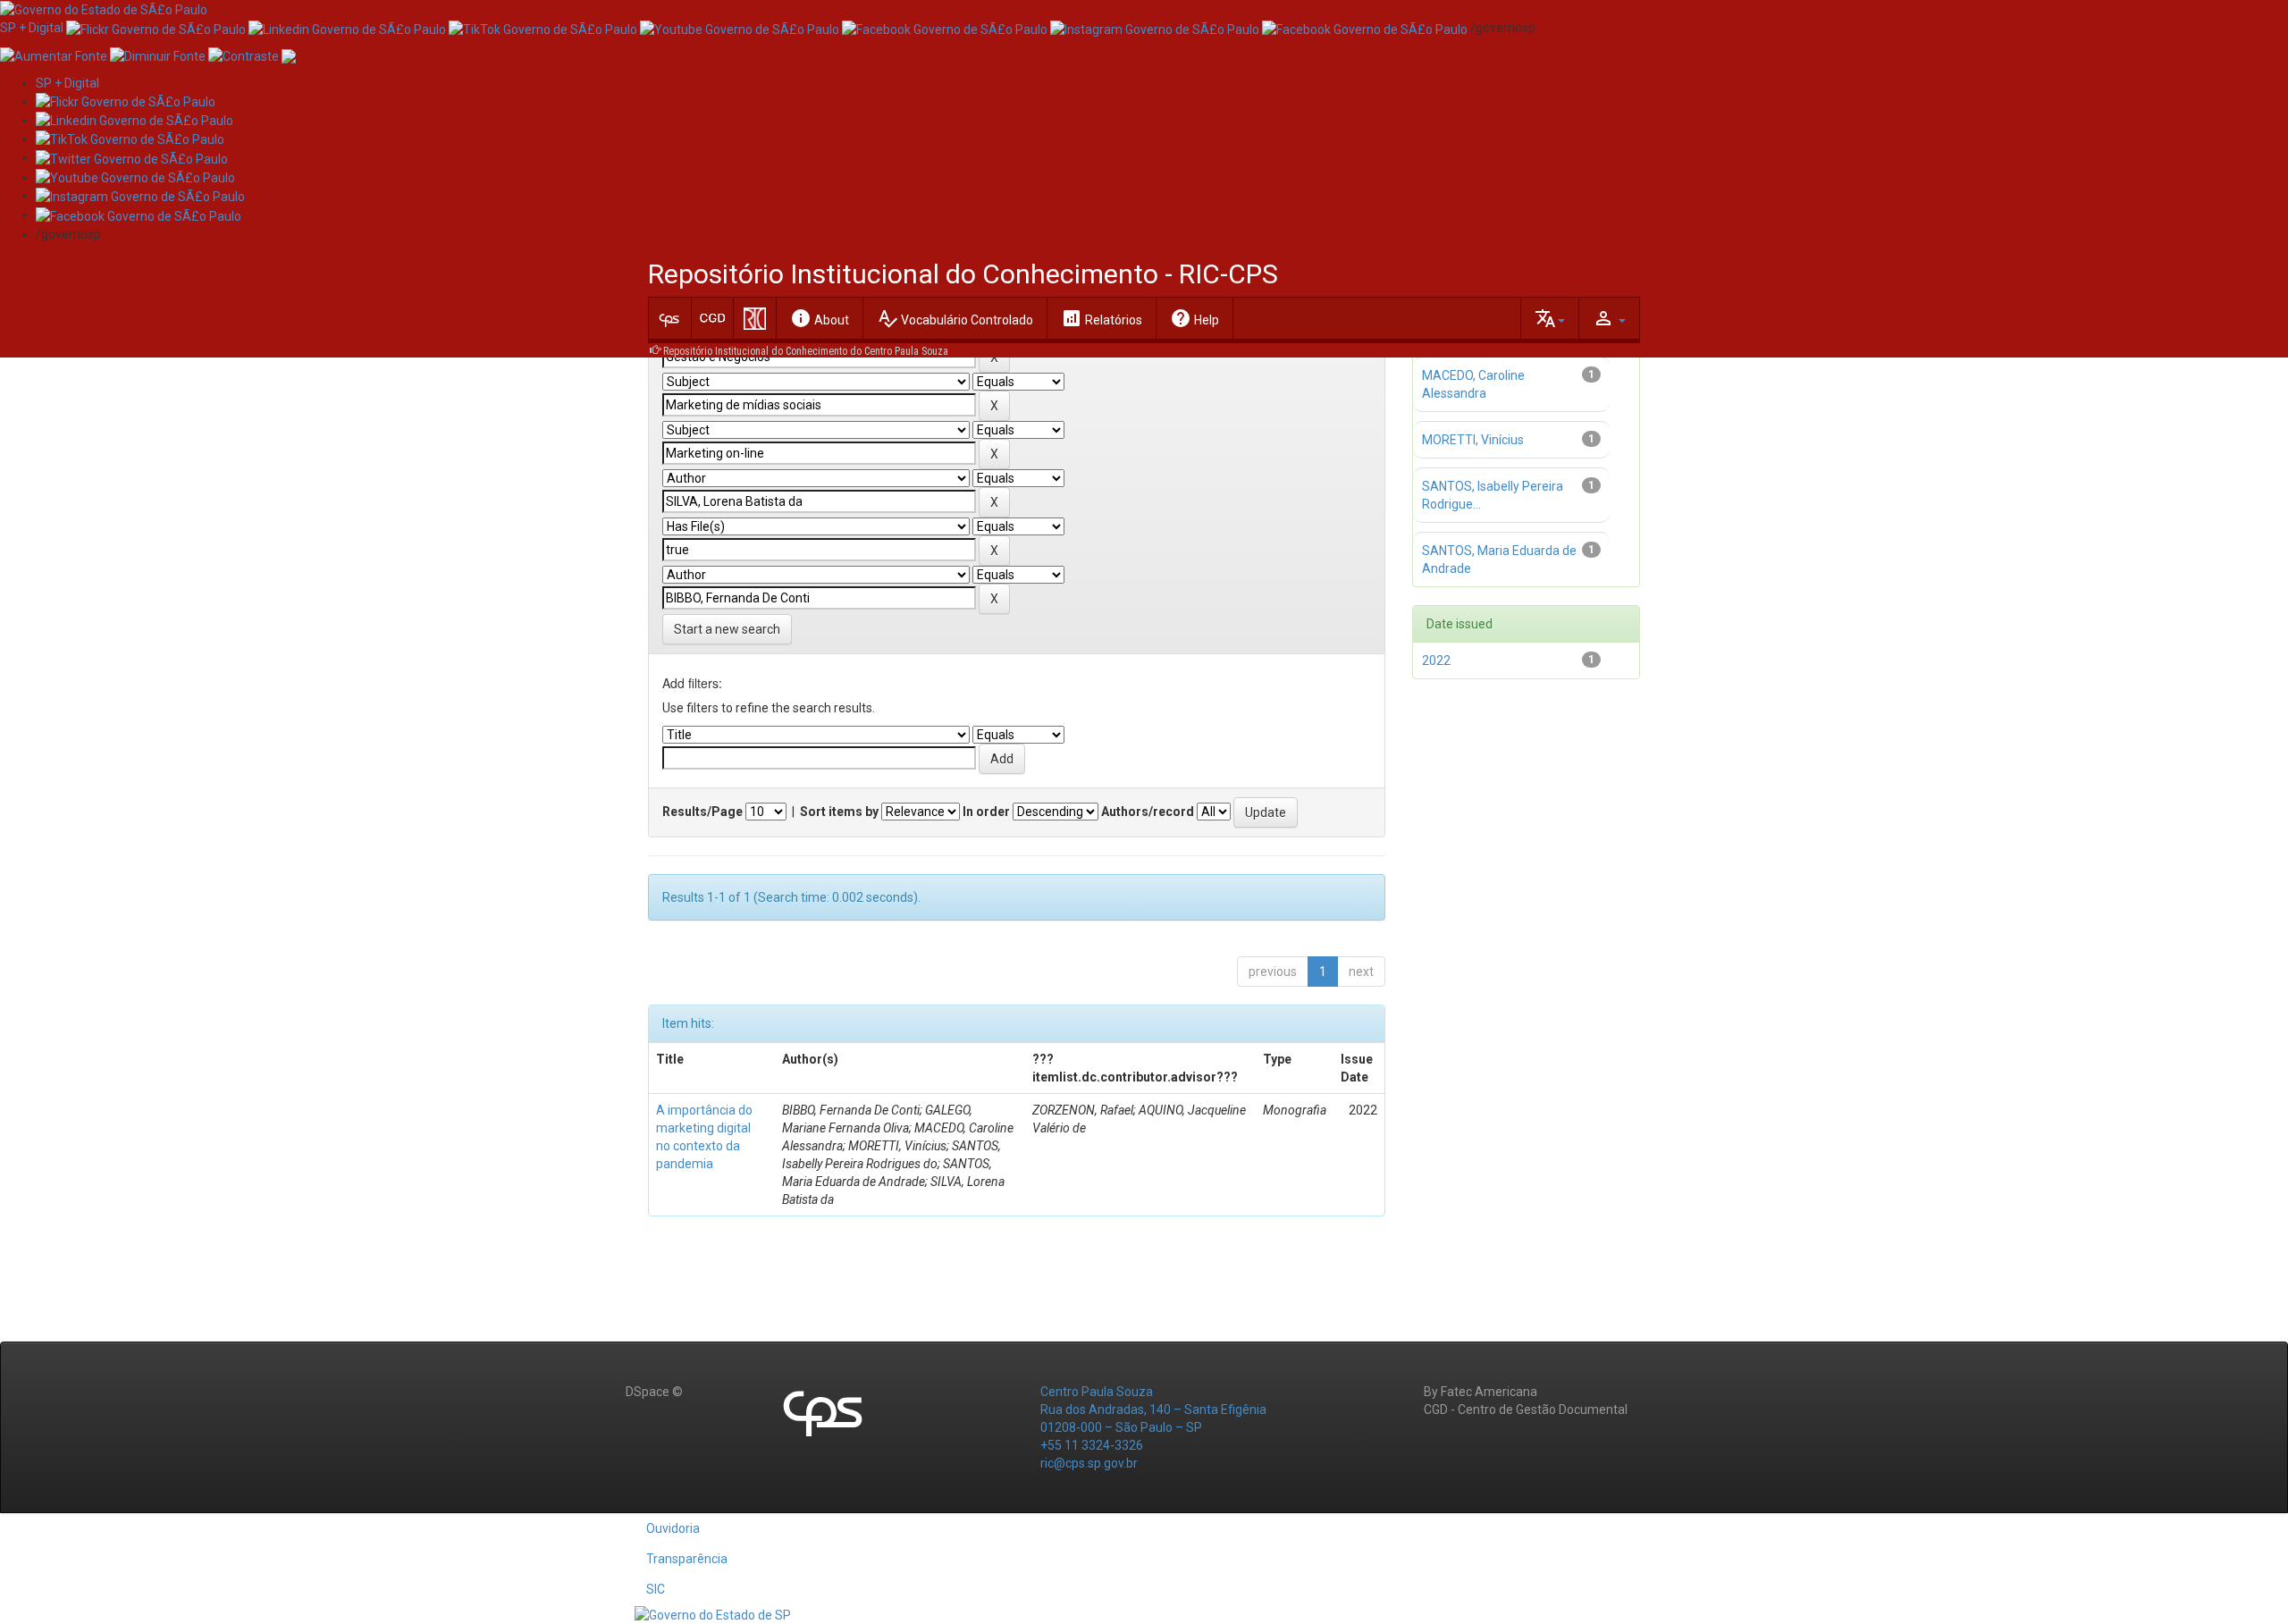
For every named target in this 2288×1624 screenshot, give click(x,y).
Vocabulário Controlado (955, 318)
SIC (656, 1589)
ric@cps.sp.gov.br (1089, 1463)
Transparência (687, 1559)
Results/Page (702, 812)
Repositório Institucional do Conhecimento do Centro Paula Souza (806, 351)
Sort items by (839, 812)
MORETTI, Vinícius (1473, 440)
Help (1194, 318)
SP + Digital (32, 28)
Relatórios (1102, 318)
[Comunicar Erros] (289, 55)
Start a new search (727, 629)
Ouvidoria (673, 1528)
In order (986, 812)
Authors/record (1148, 812)
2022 (1436, 661)
